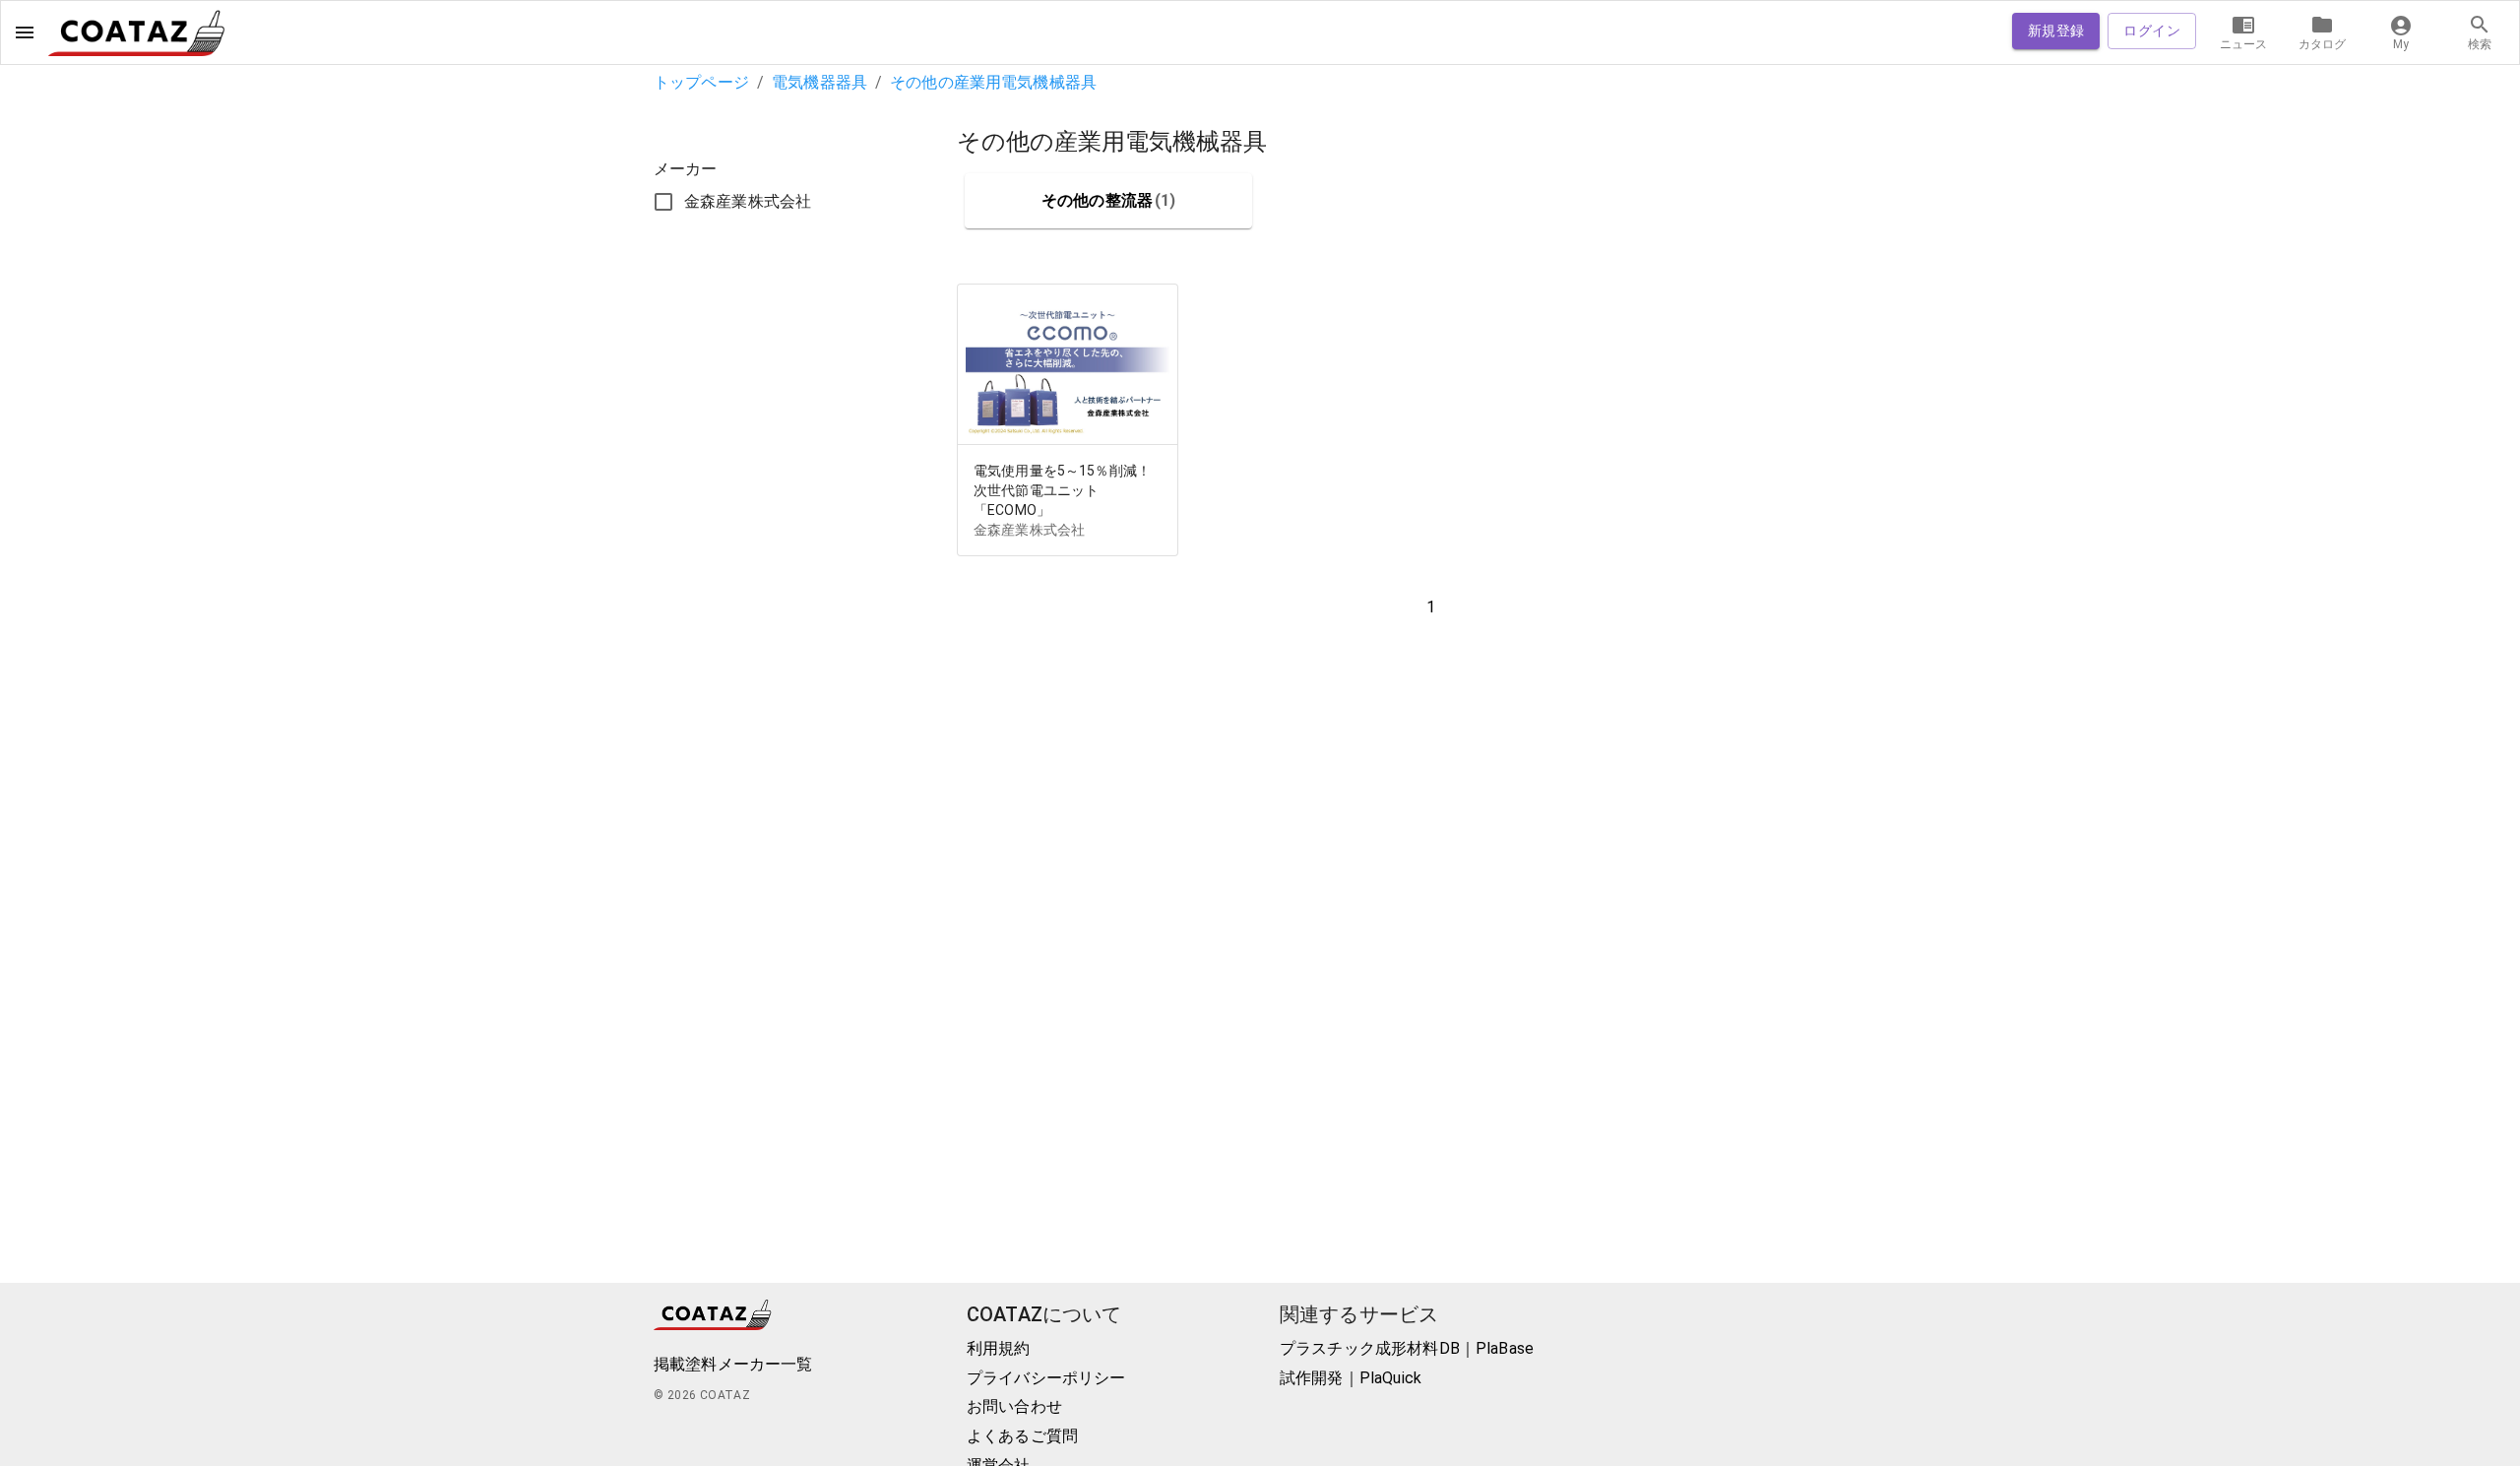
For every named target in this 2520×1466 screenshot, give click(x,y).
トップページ (701, 82)
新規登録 (2056, 31)
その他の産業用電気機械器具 (993, 82)
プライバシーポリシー (1046, 1378)
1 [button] (1431, 607)
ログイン (2152, 31)
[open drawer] (25, 32)
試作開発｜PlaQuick (1351, 1378)
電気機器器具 (819, 82)
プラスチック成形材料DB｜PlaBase (1407, 1348)
